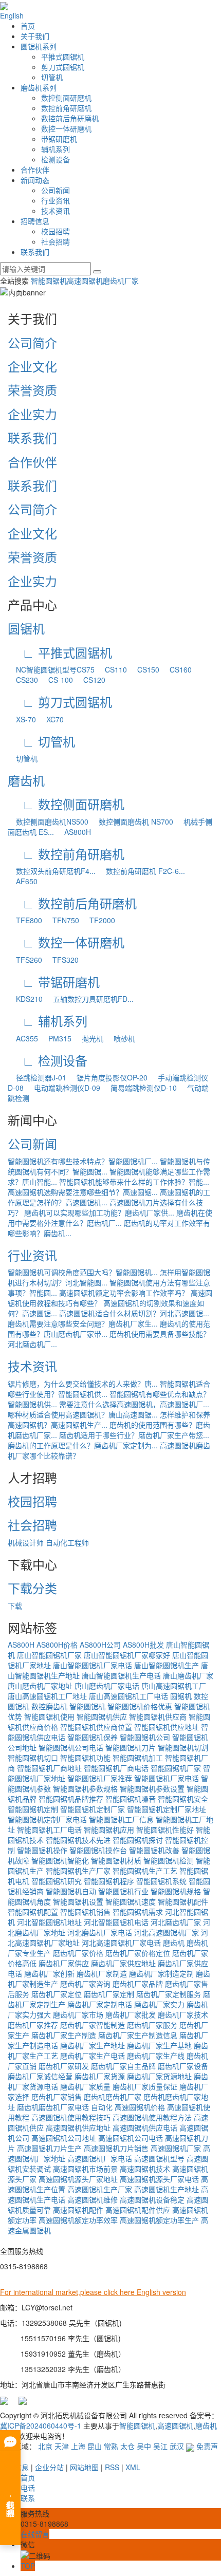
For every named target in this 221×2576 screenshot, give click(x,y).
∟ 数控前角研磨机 (66, 854)
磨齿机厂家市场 (78, 2014)
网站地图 (84, 2467)
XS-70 (22, 719)
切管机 (52, 77)
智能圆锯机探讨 (138, 1840)
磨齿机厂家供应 (64, 1963)
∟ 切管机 (41, 741)
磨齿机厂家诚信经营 (40, 2076)
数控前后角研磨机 (70, 118)
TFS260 (25, 960)
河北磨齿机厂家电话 (100, 1932)
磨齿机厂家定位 (57, 1994)
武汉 (177, 2446)
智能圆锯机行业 (123, 1891)
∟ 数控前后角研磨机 (72, 903)
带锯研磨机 (59, 139)
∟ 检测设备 (48, 1060)
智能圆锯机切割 (183, 1747)
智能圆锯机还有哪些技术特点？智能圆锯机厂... (83, 1161)
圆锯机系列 (39, 46)
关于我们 (35, 36)
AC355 (23, 1038)
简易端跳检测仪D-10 (140, 1088)
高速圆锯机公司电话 (131, 2138)
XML (133, 2467)
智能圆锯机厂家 (176, 1768)
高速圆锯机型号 (159, 2158)
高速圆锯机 (85, 281)
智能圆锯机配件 (183, 1901)
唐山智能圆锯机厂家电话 (93, 1665)
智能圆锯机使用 (49, 1716)
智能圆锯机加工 (138, 1758)
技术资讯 (56, 211)
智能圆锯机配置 (33, 1912)
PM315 (56, 1038)
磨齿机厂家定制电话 (100, 2004)
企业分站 (49, 2467)
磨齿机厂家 (121, 281)
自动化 (102, 2107)
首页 (28, 26)
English (12, 15)
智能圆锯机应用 (109, 1830)
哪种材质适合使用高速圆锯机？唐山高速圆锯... (83, 1414)
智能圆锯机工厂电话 (49, 1830)
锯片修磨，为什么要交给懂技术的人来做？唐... (83, 1384)
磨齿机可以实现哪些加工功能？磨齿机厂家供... (99, 1212)
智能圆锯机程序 (109, 1881)
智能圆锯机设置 (78, 1901)
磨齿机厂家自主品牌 (123, 2066)
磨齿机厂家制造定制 (161, 1973)
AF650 (23, 881)
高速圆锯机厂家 (176, 2148)
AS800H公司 (100, 1645)
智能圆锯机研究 (57, 1881)
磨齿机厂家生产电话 (93, 2056)
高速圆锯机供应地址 (78, 2127)
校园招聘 (56, 231)
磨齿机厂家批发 (131, 2014)
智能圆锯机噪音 (131, 1799)
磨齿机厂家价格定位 (138, 1953)
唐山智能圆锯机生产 (167, 1665)
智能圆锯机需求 (138, 1912)
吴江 (160, 2446)
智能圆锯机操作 (42, 1850)
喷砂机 (120, 1038)
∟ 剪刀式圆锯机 (60, 702)
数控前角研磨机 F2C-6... (141, 871)
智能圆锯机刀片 (131, 1747)
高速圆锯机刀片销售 (116, 2148)
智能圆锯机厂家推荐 (100, 1778)
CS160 (177, 669)
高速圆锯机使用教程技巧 (71, 2117)
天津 (62, 2446)
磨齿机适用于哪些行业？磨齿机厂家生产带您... (134, 1435)
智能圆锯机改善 (154, 1850)
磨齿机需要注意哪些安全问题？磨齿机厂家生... (83, 1323)
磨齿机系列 (39, 87)
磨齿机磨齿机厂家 (113, 2097)
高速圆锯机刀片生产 (49, 2148)
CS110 (112, 669)
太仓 (127, 2446)
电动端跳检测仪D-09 (63, 1088)
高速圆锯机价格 (140, 2107)
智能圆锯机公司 (145, 1737)
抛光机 (88, 1038)
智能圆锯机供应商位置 (96, 1727)
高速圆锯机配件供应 (138, 2210)
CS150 (144, 669)
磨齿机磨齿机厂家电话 (53, 2107)
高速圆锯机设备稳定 (152, 2199)
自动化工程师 (67, 1542)
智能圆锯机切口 (33, 1758)
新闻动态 (35, 180)
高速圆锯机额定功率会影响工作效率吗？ (124, 1293)
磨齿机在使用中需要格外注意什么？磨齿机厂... (110, 1218)
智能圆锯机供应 (102, 1716)
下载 (15, 1606)
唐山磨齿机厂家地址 (40, 1686)
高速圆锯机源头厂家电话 (159, 2179)
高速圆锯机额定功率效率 (78, 2220)
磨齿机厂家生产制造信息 (138, 2035)
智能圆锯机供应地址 (167, 1727)
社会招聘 (56, 241)
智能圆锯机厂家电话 (167, 1778)
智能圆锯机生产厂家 (78, 1871)
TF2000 (98, 920)
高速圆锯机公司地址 (64, 2138)
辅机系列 (56, 149)
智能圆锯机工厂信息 (121, 1819)
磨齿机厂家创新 (49, 1973)
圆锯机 (26, 628)
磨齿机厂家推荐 (33, 2025)
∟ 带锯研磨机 (54, 982)
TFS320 (61, 960)
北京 (45, 2446)
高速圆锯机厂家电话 (100, 2158)
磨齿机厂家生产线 (156, 2056)
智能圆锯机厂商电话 (116, 1768)
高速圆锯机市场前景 (85, 2169)
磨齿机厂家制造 (102, 1973)
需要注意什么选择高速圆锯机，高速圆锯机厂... (134, 1404)
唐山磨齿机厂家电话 (107, 1686)
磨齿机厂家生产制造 (64, 2035)
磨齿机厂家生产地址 (93, 2045)
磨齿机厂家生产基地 (159, 2045)
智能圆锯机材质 (116, 1860)
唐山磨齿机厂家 (188, 1675)
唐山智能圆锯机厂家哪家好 (127, 1655)
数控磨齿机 (49, 1706)
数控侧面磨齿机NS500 (48, 822)
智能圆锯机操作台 (98, 1850)
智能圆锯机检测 (169, 1860)
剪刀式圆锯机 (63, 67)
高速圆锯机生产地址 (167, 2189)
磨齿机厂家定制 (109, 1994)
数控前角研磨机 (66, 108)
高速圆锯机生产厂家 (100, 2189)
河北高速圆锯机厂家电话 (121, 1943)
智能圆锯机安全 (183, 1799)
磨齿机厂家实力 (159, 2004)
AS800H (73, 832)
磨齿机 (26, 780)
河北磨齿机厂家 (176, 1922)
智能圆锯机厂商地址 (49, 1768)
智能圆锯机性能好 (165, 1830)
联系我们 (35, 252)
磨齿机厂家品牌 (138, 1984)
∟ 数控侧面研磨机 (66, 804)
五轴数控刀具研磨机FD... (89, 999)
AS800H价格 (57, 1645)
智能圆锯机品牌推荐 (71, 1799)
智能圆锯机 (49, 281)
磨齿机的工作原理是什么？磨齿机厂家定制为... (83, 1445)
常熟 (111, 2446)
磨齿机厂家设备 (183, 2066)
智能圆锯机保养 (93, 1737)
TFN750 (62, 920)
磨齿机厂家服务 (152, 2025)
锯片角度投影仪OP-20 (108, 1077)
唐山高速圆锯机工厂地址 (47, 1696)
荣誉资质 (32, 390)
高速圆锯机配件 (78, 2210)
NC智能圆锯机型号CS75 (51, 669)
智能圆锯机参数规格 (85, 1788)
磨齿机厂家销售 (57, 2097)
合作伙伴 (35, 170)
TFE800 (25, 920)
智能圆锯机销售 (85, 1912)
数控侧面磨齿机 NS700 (132, 822)
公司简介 (32, 342)
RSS (112, 2467)
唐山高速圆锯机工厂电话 (128, 1696)
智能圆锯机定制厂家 (93, 1809)
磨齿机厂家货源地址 (159, 2076)
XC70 (51, 719)
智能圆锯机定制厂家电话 (47, 1819)
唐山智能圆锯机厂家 (49, 1655)
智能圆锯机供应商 (158, 1716)
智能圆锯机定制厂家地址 (167, 1809)
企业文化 (32, 366)
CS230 (23, 680)
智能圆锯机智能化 (60, 1860)
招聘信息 (35, 221)
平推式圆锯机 (63, 57)
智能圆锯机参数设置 (152, 1788)
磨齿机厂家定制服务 (169, 1994)
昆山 (95, 2446)
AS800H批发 (143, 1645)
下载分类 (32, 1588)
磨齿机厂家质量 (85, 2086)
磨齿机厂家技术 (183, 2014)
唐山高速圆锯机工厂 (174, 1686)
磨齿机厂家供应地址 (123, 1963)
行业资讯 (56, 200)
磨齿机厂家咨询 (85, 1984)
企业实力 (32, 414)
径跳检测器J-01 (37, 1077)
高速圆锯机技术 (145, 2169)
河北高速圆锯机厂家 (167, 1932)
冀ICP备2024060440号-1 (41, 2425)
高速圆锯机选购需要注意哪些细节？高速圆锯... (83, 1192)
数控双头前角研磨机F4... (52, 871)
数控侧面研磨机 (66, 98)
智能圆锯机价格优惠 (140, 1706)
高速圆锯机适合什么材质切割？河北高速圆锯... (134, 1313)
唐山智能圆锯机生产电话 (121, 1675)
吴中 (144, 2446)
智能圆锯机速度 (131, 1901)
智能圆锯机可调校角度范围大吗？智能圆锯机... (83, 1272)
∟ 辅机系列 (48, 1021)
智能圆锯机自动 (71, 1891)
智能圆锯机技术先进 (78, 1840)
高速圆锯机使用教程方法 (152, 2117)
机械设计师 (26, 1542)
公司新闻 (56, 190)
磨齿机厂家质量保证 (145, 2086)
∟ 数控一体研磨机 (66, 942)
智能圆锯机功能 (85, 1758)
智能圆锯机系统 (161, 1881)
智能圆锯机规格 (176, 1891)
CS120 (90, 680)
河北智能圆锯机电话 (116, 1922)
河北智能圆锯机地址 (49, 1922)
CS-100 (57, 680)
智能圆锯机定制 (33, 1809)
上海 (78, 2446)
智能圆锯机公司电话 (71, 1747)
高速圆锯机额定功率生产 (159, 2220)
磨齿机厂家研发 (64, 2066)
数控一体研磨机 (66, 128)
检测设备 (56, 159)
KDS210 (25, 999)
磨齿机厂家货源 (100, 2076)
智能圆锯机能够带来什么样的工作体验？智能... (134, 1182)
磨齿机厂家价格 (78, 1953)
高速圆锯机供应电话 (145, 2127)
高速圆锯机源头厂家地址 (78, 2179)
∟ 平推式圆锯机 (60, 652)
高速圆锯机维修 (93, 2199)
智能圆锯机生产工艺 (145, 1871)
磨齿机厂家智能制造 (93, 2025)
